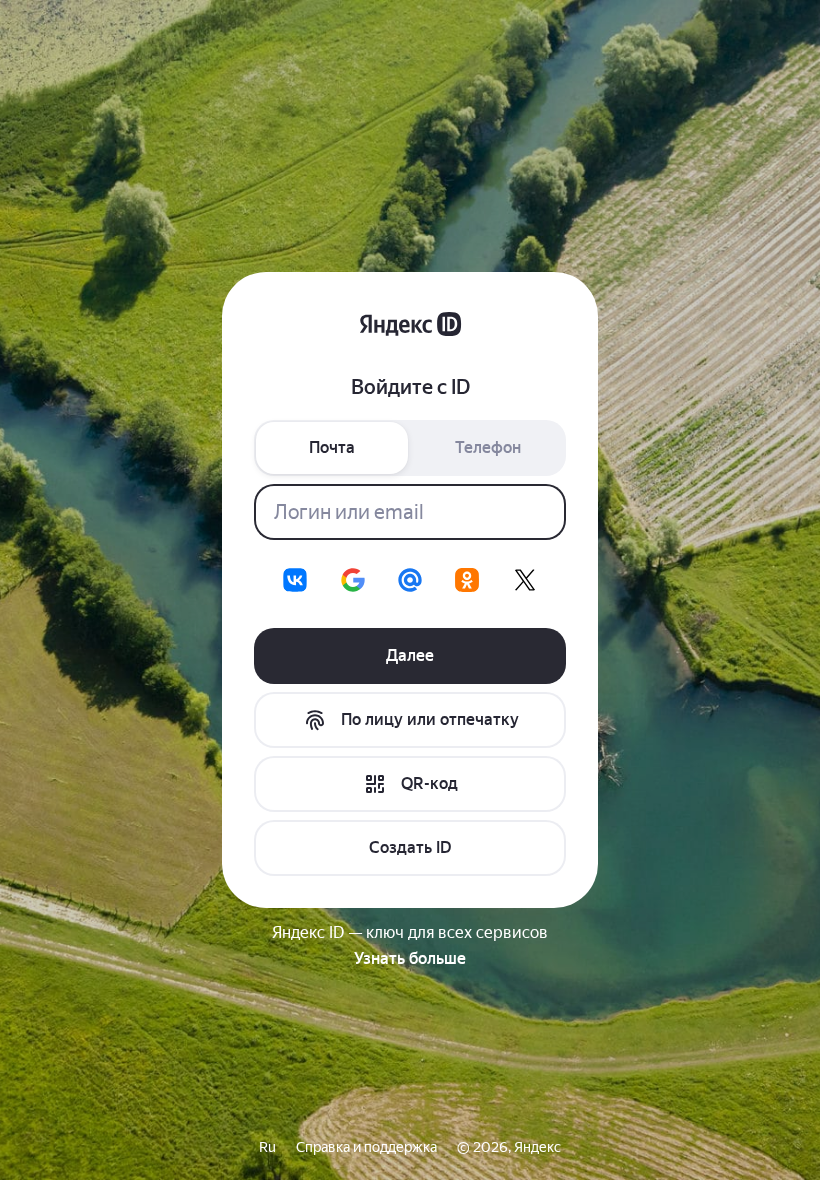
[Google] (353, 580)
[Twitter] (525, 580)
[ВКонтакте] (295, 580)
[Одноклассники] (467, 580)
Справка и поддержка (366, 1147)
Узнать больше (410, 958)
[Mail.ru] (410, 580)
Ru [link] (267, 1147)
